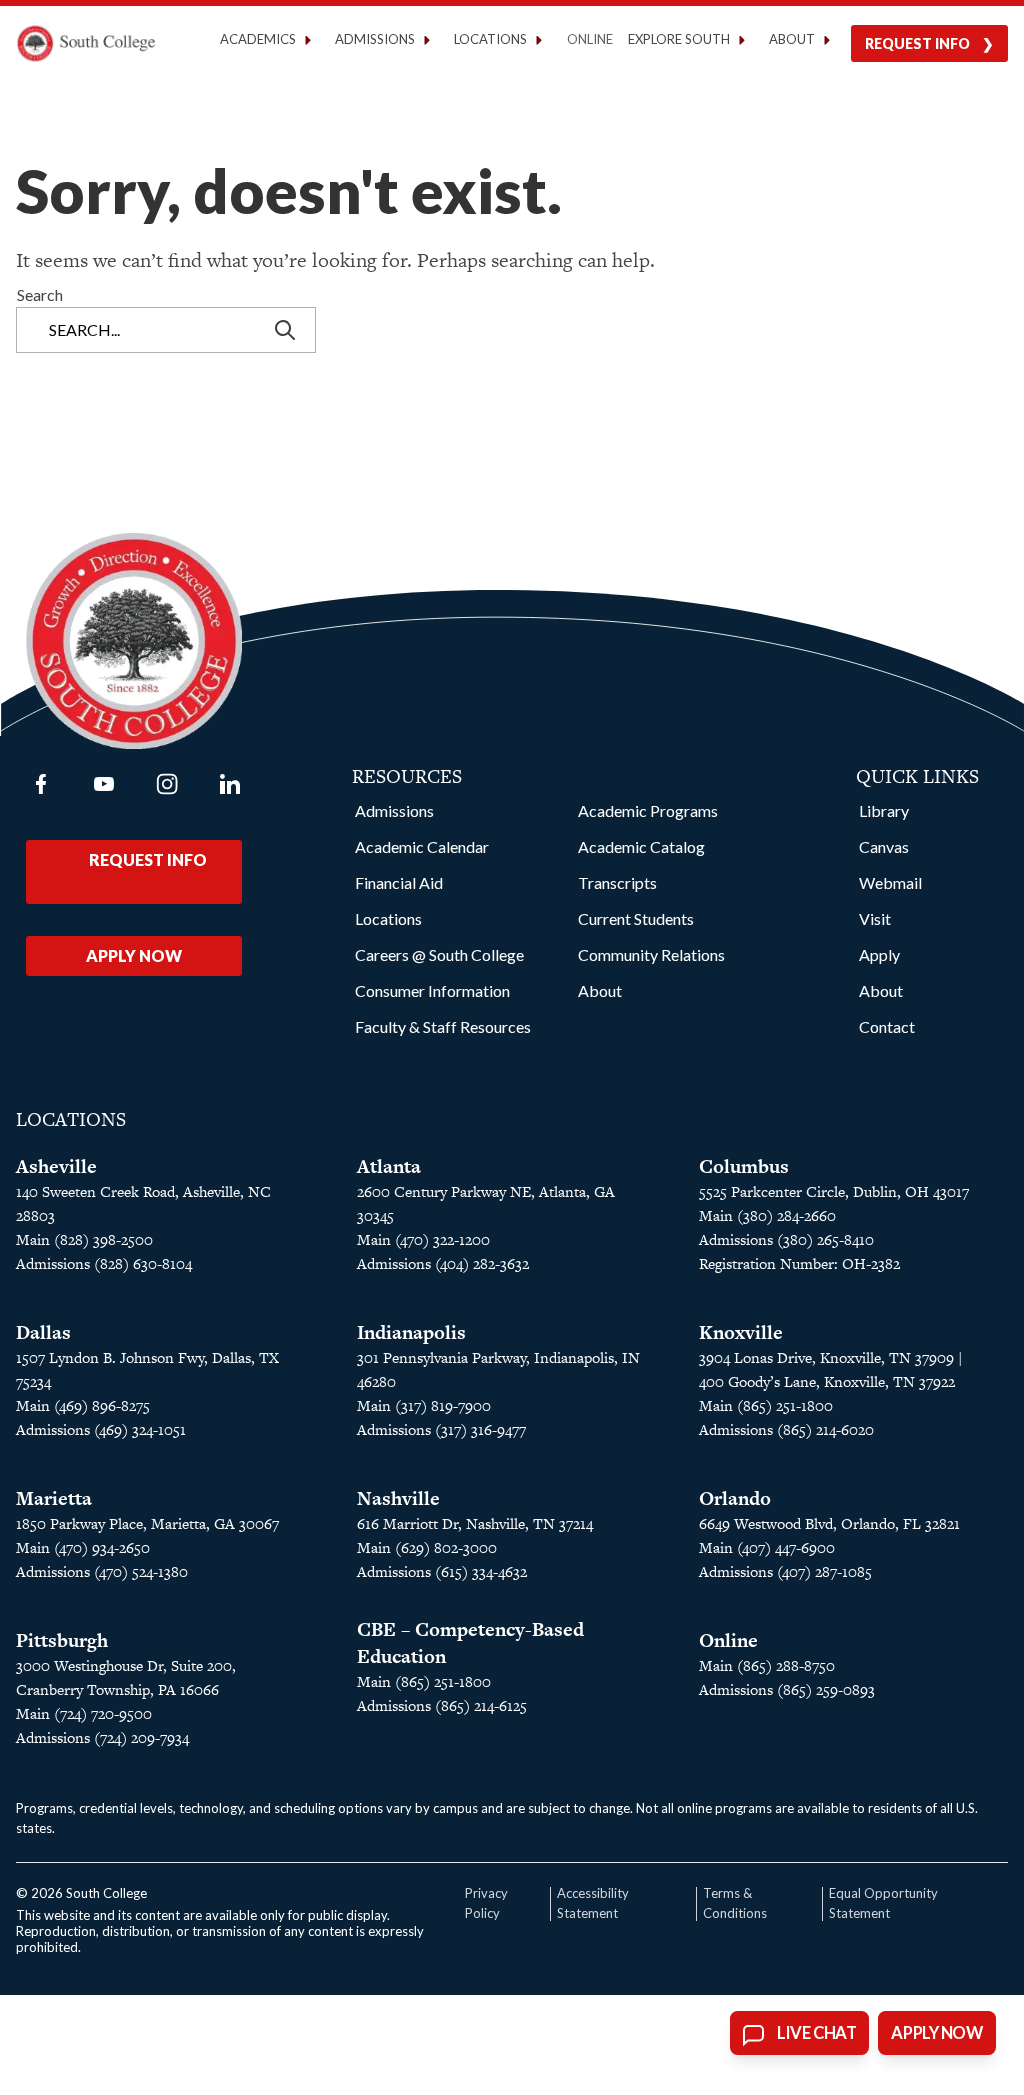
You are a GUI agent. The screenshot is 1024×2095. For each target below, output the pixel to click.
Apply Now (134, 955)
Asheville (56, 1166)
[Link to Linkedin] (230, 784)
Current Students (636, 918)
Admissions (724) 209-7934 (102, 1737)
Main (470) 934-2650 (83, 1547)
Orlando (735, 1498)
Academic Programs (648, 810)
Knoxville (741, 1332)
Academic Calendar (422, 846)
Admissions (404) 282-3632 (443, 1263)
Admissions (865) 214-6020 (786, 1429)
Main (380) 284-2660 (767, 1215)
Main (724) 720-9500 (84, 1713)
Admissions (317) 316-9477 (441, 1429)
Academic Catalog (641, 846)
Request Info (917, 43)
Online (590, 39)
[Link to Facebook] (41, 784)
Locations (388, 918)
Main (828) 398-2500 (84, 1239)
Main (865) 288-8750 (767, 1665)
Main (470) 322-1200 (423, 1239)
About (600, 990)
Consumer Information (432, 990)
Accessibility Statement (593, 1903)
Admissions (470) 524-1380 (102, 1571)
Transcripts (617, 882)
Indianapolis (411, 1332)
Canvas (884, 846)
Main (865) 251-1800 (766, 1405)
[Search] (287, 330)
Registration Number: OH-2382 (799, 1263)
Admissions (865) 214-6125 (442, 1705)
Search (40, 294)
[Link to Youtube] (104, 784)
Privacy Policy (486, 1903)
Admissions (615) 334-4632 (442, 1571)
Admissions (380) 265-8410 (786, 1239)
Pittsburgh (62, 1640)
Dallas (43, 1332)
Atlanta (389, 1166)
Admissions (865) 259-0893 (787, 1689)
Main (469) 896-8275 (83, 1405)
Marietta (54, 1498)
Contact (887, 1026)
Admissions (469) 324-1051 (101, 1429)
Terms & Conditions (735, 1903)
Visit (875, 918)
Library (884, 810)
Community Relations (651, 954)
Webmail (890, 882)
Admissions (394, 810)
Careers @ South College (439, 954)
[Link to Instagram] (167, 784)
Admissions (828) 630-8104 (104, 1263)
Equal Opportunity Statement (883, 1903)
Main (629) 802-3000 (427, 1547)
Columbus (744, 1166)
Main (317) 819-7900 (424, 1405)
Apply (879, 954)
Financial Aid (399, 882)
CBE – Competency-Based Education (470, 1643)
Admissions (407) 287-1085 (785, 1571)
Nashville (398, 1498)
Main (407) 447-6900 (767, 1547)
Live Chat (816, 2033)
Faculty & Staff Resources (443, 1026)
